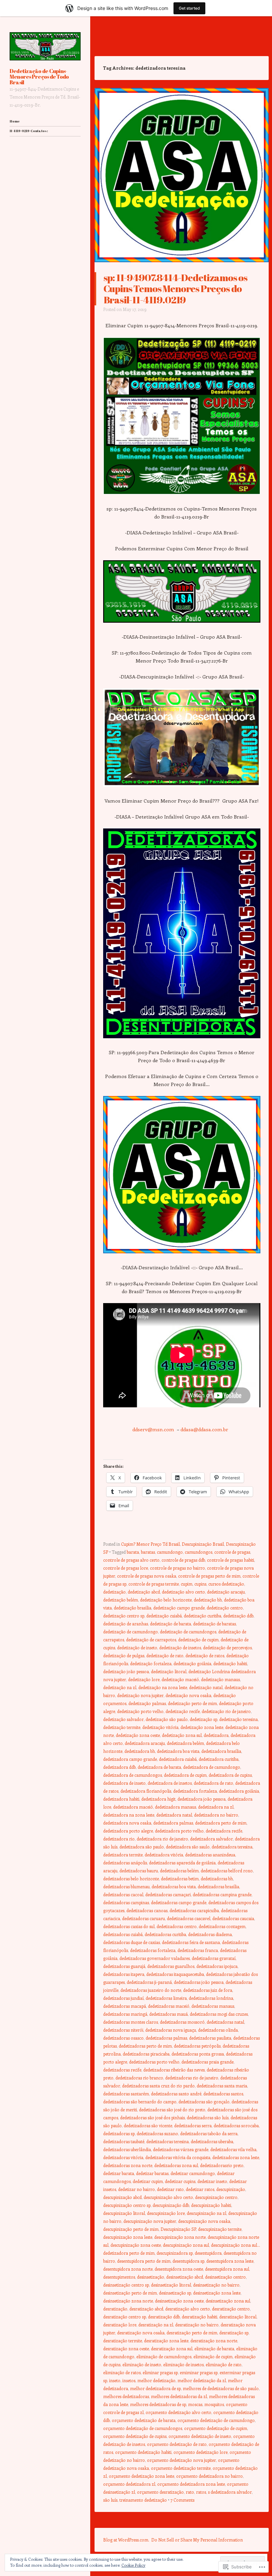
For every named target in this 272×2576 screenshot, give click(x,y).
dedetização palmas (147, 1703)
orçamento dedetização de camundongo (216, 2420)
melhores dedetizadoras (126, 2396)
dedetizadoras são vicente (148, 2125)
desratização (115, 2309)
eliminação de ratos (122, 2372)
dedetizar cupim (148, 2181)
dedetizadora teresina (232, 1847)
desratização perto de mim (192, 2333)
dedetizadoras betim (180, 1878)
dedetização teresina (238, 1719)
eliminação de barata (214, 2348)
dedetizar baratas (152, 2173)
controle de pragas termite (154, 1584)
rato (190, 2492)
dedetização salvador (123, 1719)
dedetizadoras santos (223, 2094)
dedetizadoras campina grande (222, 1894)
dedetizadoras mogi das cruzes (219, 2014)
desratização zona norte (214, 2341)
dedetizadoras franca (198, 1950)
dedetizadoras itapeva (124, 1974)
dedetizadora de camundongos (133, 1775)
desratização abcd (146, 2309)
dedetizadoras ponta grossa (198, 2054)
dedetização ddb (238, 1616)
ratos (201, 2492)
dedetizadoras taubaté (124, 2141)
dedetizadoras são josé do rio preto (172, 2109)
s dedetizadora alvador (230, 2492)
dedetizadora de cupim (185, 1775)
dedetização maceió (180, 1679)
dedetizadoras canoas (147, 1910)
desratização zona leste (166, 2341)
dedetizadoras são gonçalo (204, 2102)
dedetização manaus (220, 1679)
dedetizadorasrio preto (222, 2165)
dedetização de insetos (180, 1647)
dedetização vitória (160, 1727)
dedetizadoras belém (179, 1871)
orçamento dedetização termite (181, 2468)
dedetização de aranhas (126, 1624)
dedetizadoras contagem (222, 1926)
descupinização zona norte (180, 2237)
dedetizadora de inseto (124, 1783)
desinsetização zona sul (228, 2301)
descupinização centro (216, 2197)
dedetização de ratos (205, 1655)
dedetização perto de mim (192, 1703)
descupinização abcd (122, 2197)
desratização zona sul (172, 2348)
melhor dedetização (156, 2380)
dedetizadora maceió (133, 1807)
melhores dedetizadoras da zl (179, 2396)
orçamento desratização (160, 2492)
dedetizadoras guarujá (124, 1966)
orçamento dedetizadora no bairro (209, 2476)
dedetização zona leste (202, 1727)
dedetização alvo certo (183, 1592)
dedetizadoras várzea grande (181, 2149)
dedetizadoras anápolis (125, 1863)
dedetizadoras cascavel (189, 1918)
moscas (195, 2404)
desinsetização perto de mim (130, 2293)
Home (15, 121)
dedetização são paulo (167, 1719)
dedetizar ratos (200, 2189)
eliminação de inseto (142, 2364)
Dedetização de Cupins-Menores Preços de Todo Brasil (39, 77)
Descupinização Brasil (203, 1544)
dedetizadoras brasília (218, 1886)
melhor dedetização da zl (202, 2380)
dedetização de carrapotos (151, 1639)
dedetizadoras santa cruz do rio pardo (158, 2086)
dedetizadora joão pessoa (202, 1799)
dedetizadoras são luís (208, 2117)
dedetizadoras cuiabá (123, 1934)
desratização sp (234, 2333)
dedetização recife (183, 1711)
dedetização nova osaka (188, 1695)
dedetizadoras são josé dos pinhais (152, 2117)
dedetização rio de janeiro (226, 1711)
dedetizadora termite (123, 1855)
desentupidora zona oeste (179, 2269)
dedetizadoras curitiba (165, 1934)
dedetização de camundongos (188, 1632)
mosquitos (214, 2404)
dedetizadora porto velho (179, 1831)
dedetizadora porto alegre (128, 1831)
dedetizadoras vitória (123, 2157)
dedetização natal (206, 1687)
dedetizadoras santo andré (176, 2094)
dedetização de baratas (214, 1624)
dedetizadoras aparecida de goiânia (182, 1863)
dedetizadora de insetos (170, 1783)
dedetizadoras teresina (168, 2141)
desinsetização (151, 2277)
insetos (129, 2380)
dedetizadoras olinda (218, 2030)
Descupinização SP (178, 2229)
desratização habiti (200, 2317)
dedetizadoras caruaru (143, 1918)
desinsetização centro (225, 2277)
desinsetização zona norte (128, 2301)
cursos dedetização (226, 1584)
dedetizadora (216, 1735)
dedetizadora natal (174, 1815)
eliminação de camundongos (164, 2356)
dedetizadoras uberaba (212, 2141)
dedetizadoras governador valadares (155, 1958)
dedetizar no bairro (136, 2189)
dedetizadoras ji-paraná (149, 1982)
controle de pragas (232, 1552)
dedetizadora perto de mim (221, 1823)
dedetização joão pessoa (126, 1671)
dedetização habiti (230, 1663)
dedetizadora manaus (175, 1807)
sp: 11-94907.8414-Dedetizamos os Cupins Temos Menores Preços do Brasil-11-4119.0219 (175, 289)
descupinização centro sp (127, 2205)
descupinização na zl (206, 2213)
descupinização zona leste (128, 2237)
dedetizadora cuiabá (178, 1759)
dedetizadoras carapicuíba (194, 1910)
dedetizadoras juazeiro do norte (151, 1990)
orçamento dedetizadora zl (129, 2484)
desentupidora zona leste (230, 2261)
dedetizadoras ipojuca (217, 1966)
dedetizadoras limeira (166, 1998)
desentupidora (208, 2253)
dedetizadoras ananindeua (210, 1855)
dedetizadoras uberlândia (127, 2149)
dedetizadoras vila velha (233, 2149)
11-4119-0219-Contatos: (29, 131)
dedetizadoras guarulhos (171, 1966)
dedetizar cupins (180, 2181)
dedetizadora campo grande (130, 1759)
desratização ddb (164, 2317)
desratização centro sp (125, 2317)
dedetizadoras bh (217, 1878)
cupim (187, 1584)
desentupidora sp (188, 2261)
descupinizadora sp (175, 2253)
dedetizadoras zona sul (176, 2165)
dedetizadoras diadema (210, 1934)
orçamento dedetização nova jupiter (181, 2460)
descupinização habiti (211, 2205)
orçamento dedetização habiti (143, 2452)
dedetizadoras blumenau (126, 1886)
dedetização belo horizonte (166, 1600)
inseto (115, 2380)
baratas (148, 1552)
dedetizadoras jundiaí (123, 1998)
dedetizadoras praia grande (207, 2062)
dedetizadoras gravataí (214, 1958)
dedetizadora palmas (173, 1823)
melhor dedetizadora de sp (155, 2388)
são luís (110, 2500)
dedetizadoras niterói (123, 2030)
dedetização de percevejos (227, 1647)
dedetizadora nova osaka (127, 1823)
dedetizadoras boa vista (174, 1886)
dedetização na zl (120, 1687)
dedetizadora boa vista (178, 1751)
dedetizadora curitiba (219, 1759)
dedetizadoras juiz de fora (208, 1990)
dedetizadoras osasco (123, 2038)
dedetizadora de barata (159, 1767)
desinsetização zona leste (217, 2293)
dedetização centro (225, 1608)
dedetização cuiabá (164, 1616)
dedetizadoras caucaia (233, 1918)
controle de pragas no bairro (177, 1568)
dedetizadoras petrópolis (197, 2046)
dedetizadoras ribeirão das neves (174, 2070)
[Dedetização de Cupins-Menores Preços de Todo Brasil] (45, 46)
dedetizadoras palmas (166, 2038)
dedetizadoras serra (193, 2125)
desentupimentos (119, 2277)
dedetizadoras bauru (139, 1871)
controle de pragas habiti (231, 1560)
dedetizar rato (170, 2189)
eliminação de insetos (183, 2364)
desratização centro (231, 2309)
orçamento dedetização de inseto (200, 2436)
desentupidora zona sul (227, 2269)
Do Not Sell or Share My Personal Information (197, 2540)
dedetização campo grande (179, 1608)
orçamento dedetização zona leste (141, 2476)
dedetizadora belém (185, 1743)
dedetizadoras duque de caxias (132, 1942)
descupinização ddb (171, 2205)
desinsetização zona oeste (179, 2301)
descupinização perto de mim (131, 2229)
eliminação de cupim (213, 2356)
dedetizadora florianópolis (146, 1791)
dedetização (114, 1592)
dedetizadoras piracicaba (146, 2054)
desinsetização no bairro (216, 2285)
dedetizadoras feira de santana (191, 1942)
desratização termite (123, 2341)
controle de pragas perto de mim (209, 1576)
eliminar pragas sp (160, 2372)
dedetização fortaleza (151, 1663)
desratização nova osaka (141, 2333)
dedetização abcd (144, 1592)
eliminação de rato (224, 2364)
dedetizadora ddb (119, 1767)
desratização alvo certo (188, 2309)
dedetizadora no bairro (216, 1815)
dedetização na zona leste (163, 1687)
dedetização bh (208, 1600)
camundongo (170, 1552)
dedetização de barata (170, 1624)
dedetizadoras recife (122, 2070)
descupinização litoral (124, 2213)
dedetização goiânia (192, 1663)
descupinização (231, 2189)
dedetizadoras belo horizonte (131, 1878)
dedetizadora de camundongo (212, 1767)
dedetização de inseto (137, 1647)
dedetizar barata (119, 2173)
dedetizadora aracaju (145, 1743)
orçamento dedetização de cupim (216, 2428)
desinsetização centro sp (126, 2285)
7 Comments (182, 2500)
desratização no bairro (197, 2325)
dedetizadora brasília (221, 1751)
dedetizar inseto (212, 2181)
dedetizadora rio (119, 1839)
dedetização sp (204, 1719)
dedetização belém (121, 1600)
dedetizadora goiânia (239, 1791)
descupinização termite (220, 2229)
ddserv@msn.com (153, 1429)
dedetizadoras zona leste (236, 2157)
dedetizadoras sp (119, 2133)
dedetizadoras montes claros (131, 2022)
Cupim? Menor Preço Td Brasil (150, 1544)
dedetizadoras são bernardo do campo (140, 2102)
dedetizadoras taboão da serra (209, 2133)
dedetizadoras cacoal (123, 1894)
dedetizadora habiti (121, 1799)
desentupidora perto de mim (144, 2261)
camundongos (199, 1552)
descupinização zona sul (186, 2245)
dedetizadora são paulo (142, 1847)
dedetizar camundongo (193, 2173)
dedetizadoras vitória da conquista (178, 2157)
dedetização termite (122, 1727)
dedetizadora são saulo (188, 1847)
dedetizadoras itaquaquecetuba (175, 1974)
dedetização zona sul (182, 1735)
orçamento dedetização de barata (144, 2420)
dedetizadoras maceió (169, 2006)
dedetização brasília (133, 1608)
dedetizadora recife (224, 1831)
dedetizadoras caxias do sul (129, 1926)
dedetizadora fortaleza (195, 1791)
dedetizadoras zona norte (128, 2165)
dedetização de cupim (198, 1639)
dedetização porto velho (140, 1711)
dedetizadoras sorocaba (236, 2125)
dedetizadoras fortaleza (153, 1950)
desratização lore (120, 2325)
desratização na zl (156, 2325)
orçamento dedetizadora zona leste (191, 2484)
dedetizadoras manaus (213, 2006)
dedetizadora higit (158, 1799)
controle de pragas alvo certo (131, 1560)
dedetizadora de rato (213, 1783)
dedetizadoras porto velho (154, 2062)
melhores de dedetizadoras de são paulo (221, 2388)
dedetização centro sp (124, 1616)
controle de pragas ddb (183, 1560)
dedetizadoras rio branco (139, 2078)
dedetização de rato (165, 1655)
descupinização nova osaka (204, 2221)
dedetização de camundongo (131, 1632)
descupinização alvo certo (168, 2197)
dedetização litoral (169, 1671)
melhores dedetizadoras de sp (158, 2404)
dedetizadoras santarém (126, 2094)
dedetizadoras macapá (125, 2006)
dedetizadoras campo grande (179, 1902)
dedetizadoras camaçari (168, 1894)
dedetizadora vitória (164, 1855)
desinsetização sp (175, 2293)
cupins (200, 1584)
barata (133, 1552)
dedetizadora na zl (216, 1807)
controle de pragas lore (126, 1568)
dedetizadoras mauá (169, 2014)
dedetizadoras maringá (125, 2014)
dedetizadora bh (140, 1751)
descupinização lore (166, 2213)
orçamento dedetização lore (201, 2452)
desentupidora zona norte (128, 2269)
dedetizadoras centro (177, 1926)
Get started (189, 8)
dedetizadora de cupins (230, 1775)
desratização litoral (238, 2317)
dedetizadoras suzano (157, 2133)
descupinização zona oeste (136, 2245)
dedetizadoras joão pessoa (199, 1982)
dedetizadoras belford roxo (227, 1871)
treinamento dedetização (143, 2500)
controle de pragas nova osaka (147, 1576)
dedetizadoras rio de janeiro (192, 2078)
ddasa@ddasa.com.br (204, 1429)
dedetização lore (144, 1679)
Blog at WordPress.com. (126, 2540)
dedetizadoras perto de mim (145, 2046)
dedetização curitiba (203, 1616)
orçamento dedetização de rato (177, 2444)
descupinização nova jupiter (150, 2221)
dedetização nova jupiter (140, 1695)
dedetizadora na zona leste (129, 1815)
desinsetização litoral (171, 2285)
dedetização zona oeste (138, 1735)
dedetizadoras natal (225, 2022)
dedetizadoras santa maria (222, 2086)
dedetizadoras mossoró (182, 2022)
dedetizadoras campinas (126, 1902)
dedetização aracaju (226, 1592)
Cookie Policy (133, 2565)
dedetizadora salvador (211, 1839)
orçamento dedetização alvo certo (178, 2412)
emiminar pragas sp (199, 2372)
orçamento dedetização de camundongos (143, 2428)
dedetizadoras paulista (210, 2038)
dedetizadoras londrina (211, 1998)
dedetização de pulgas (124, 1655)
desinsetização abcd (185, 2277)
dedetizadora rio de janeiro (162, 1839)
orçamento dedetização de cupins (135, 2436)
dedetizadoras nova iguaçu (171, 2030)
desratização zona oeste (126, 2348)
